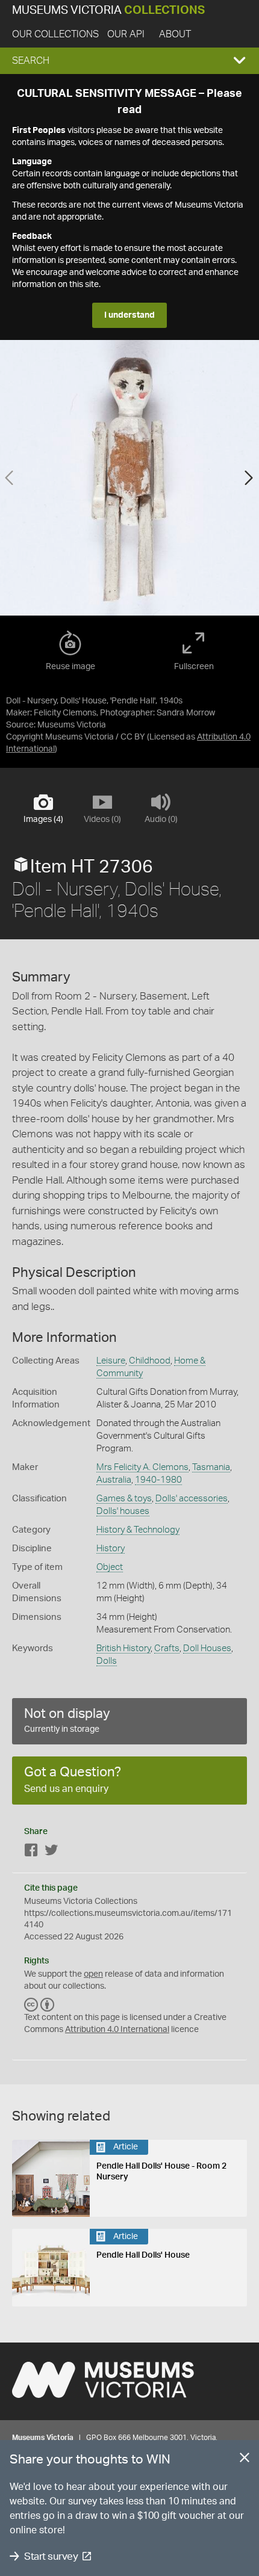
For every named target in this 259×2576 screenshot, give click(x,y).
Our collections (55, 34)
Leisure (111, 1361)
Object (110, 1567)
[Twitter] (51, 1852)
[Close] (245, 2460)
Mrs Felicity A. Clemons (142, 1467)
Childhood (150, 1361)
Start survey (51, 2556)
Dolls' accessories (192, 1499)
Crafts (167, 1648)
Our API (126, 34)
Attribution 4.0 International (117, 2030)
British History (123, 1648)
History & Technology (138, 1530)
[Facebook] (31, 1852)
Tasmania (211, 1467)
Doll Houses (207, 1648)
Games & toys (124, 1499)
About (175, 34)
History (111, 1549)
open (93, 1974)
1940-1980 (158, 1480)
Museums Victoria (108, 11)
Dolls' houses (123, 1511)
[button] (129, 61)
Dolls (107, 1661)
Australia (114, 1480)
